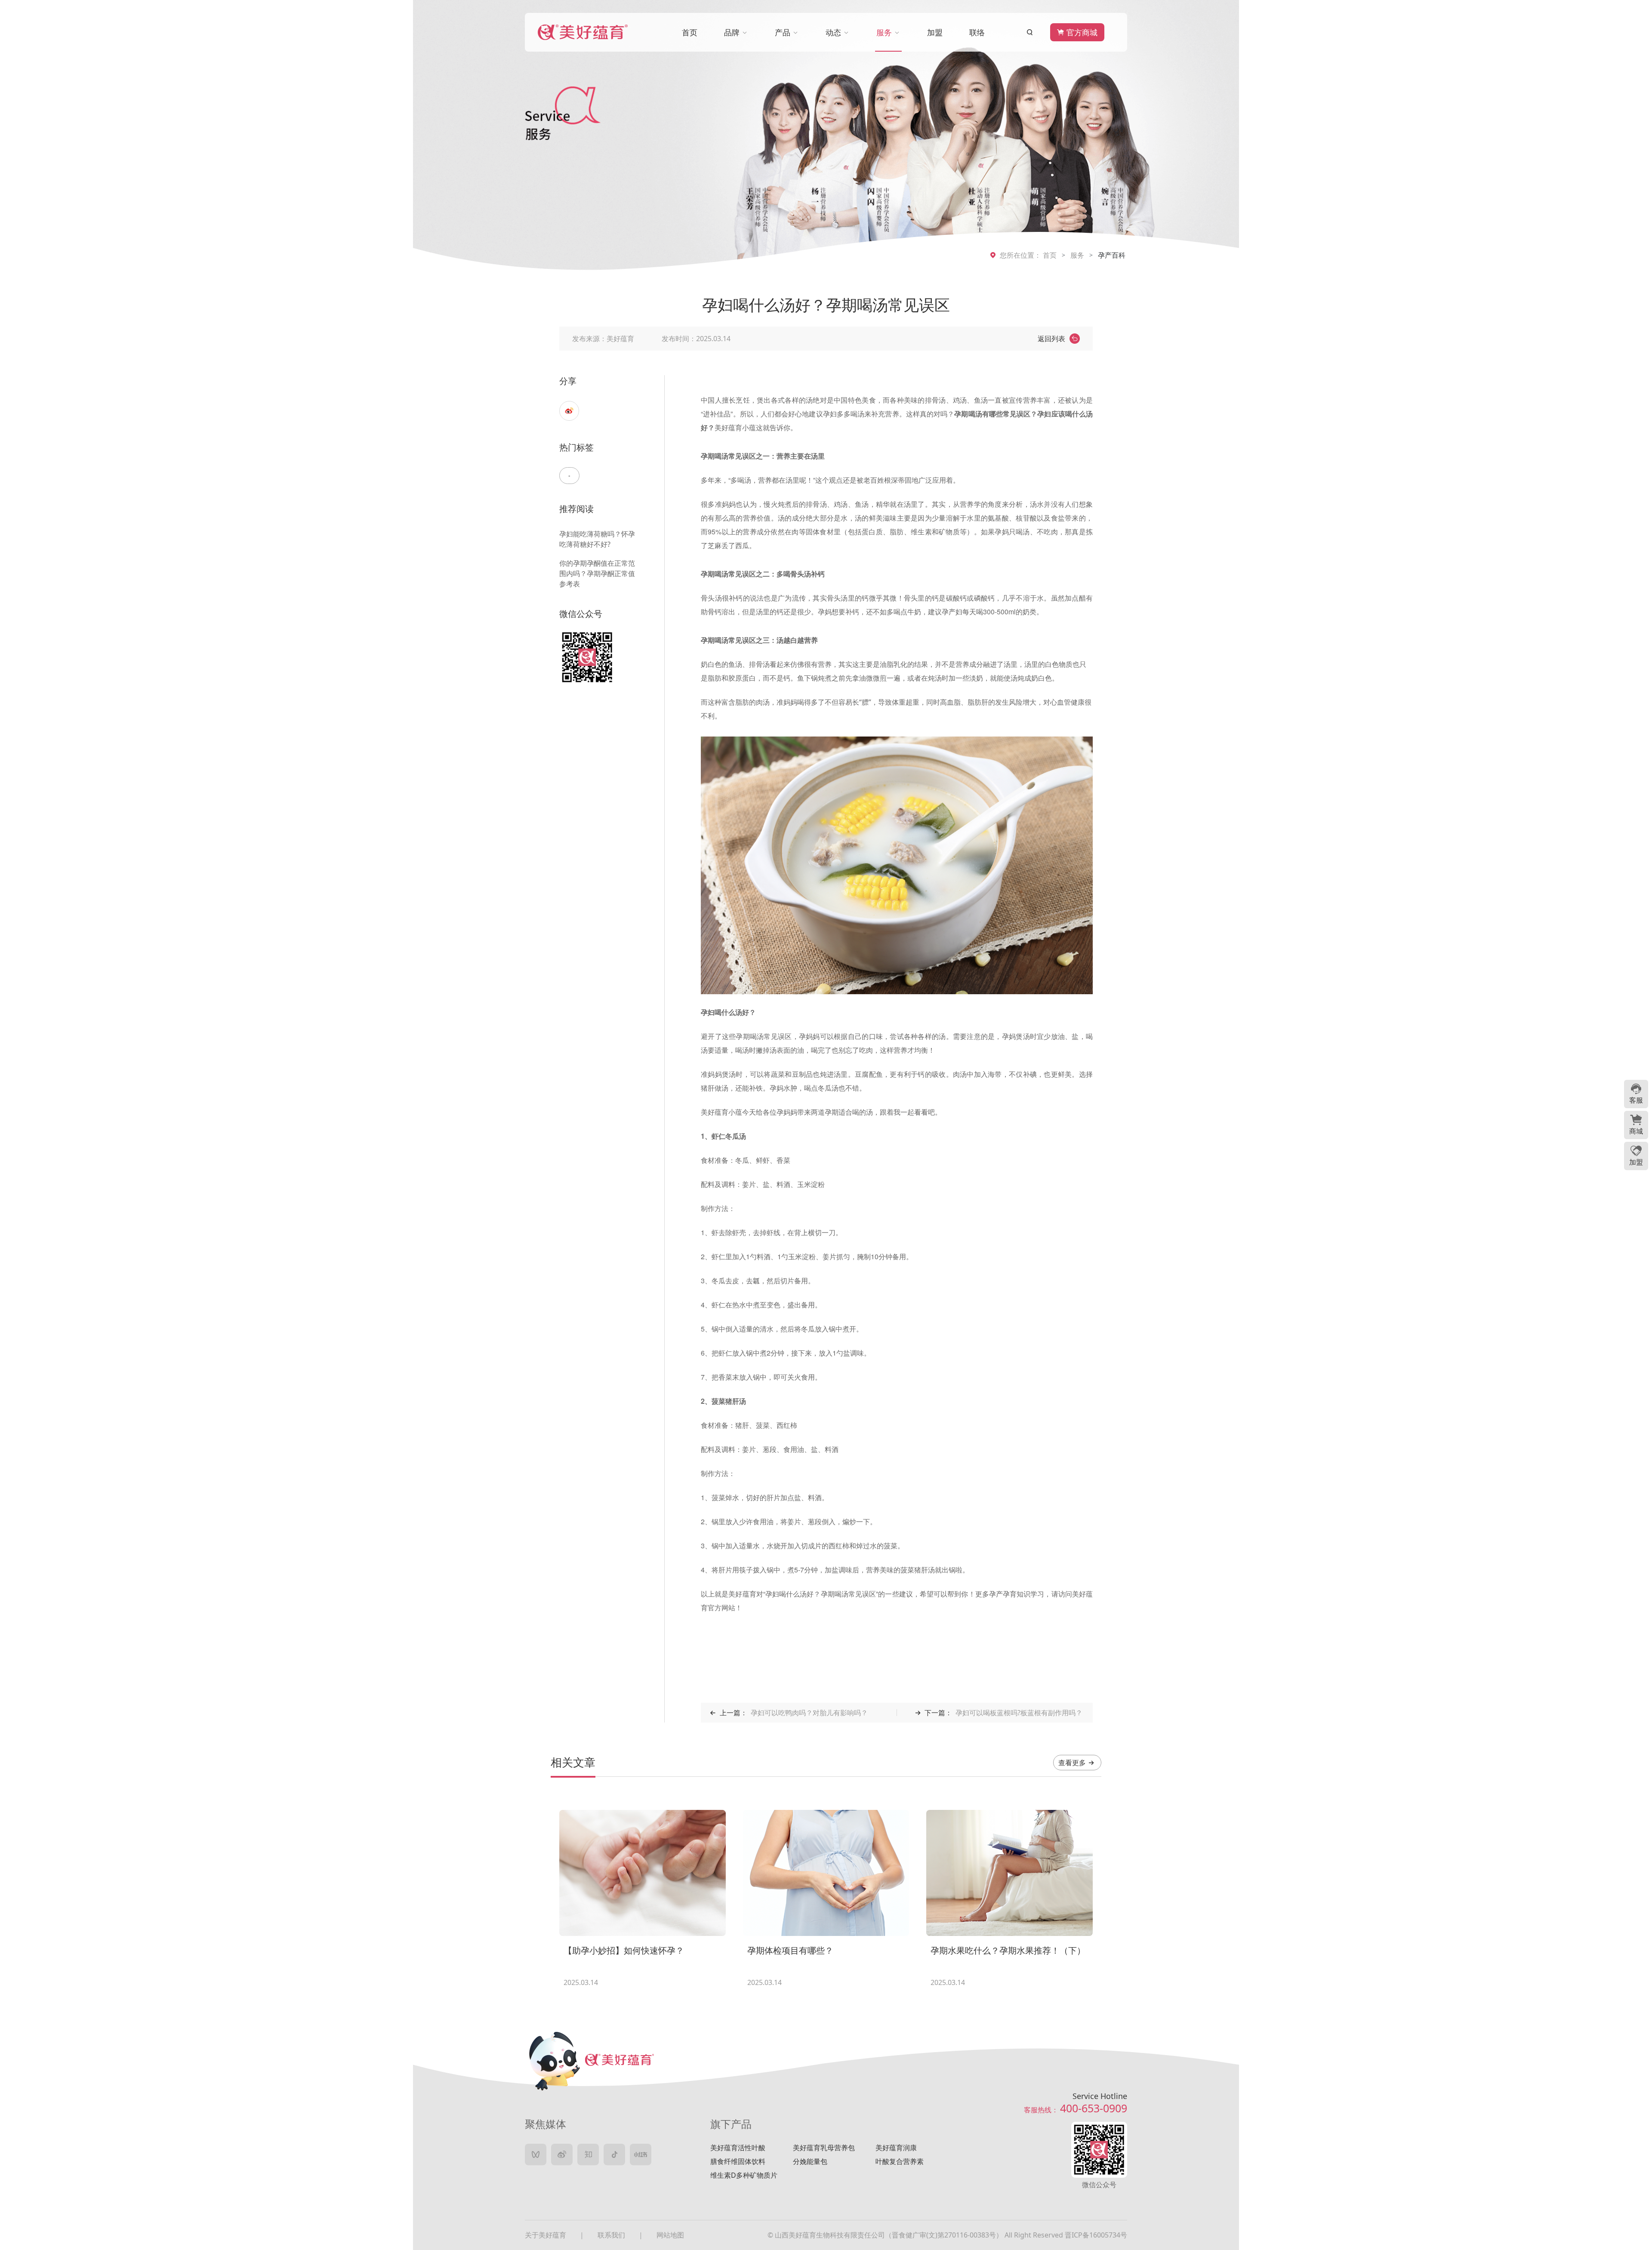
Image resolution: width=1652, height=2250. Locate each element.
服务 (1077, 255)
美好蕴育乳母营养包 (824, 2148)
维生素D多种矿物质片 (744, 2175)
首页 (1050, 255)
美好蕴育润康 (896, 2148)
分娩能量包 (810, 2161)
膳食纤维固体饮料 (738, 2161)
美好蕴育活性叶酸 (738, 2148)
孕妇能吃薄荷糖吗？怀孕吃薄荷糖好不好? (597, 539)
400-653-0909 (1094, 2108)
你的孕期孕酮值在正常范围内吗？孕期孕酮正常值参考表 (597, 573)
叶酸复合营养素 (900, 2161)
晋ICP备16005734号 (1096, 2235)
